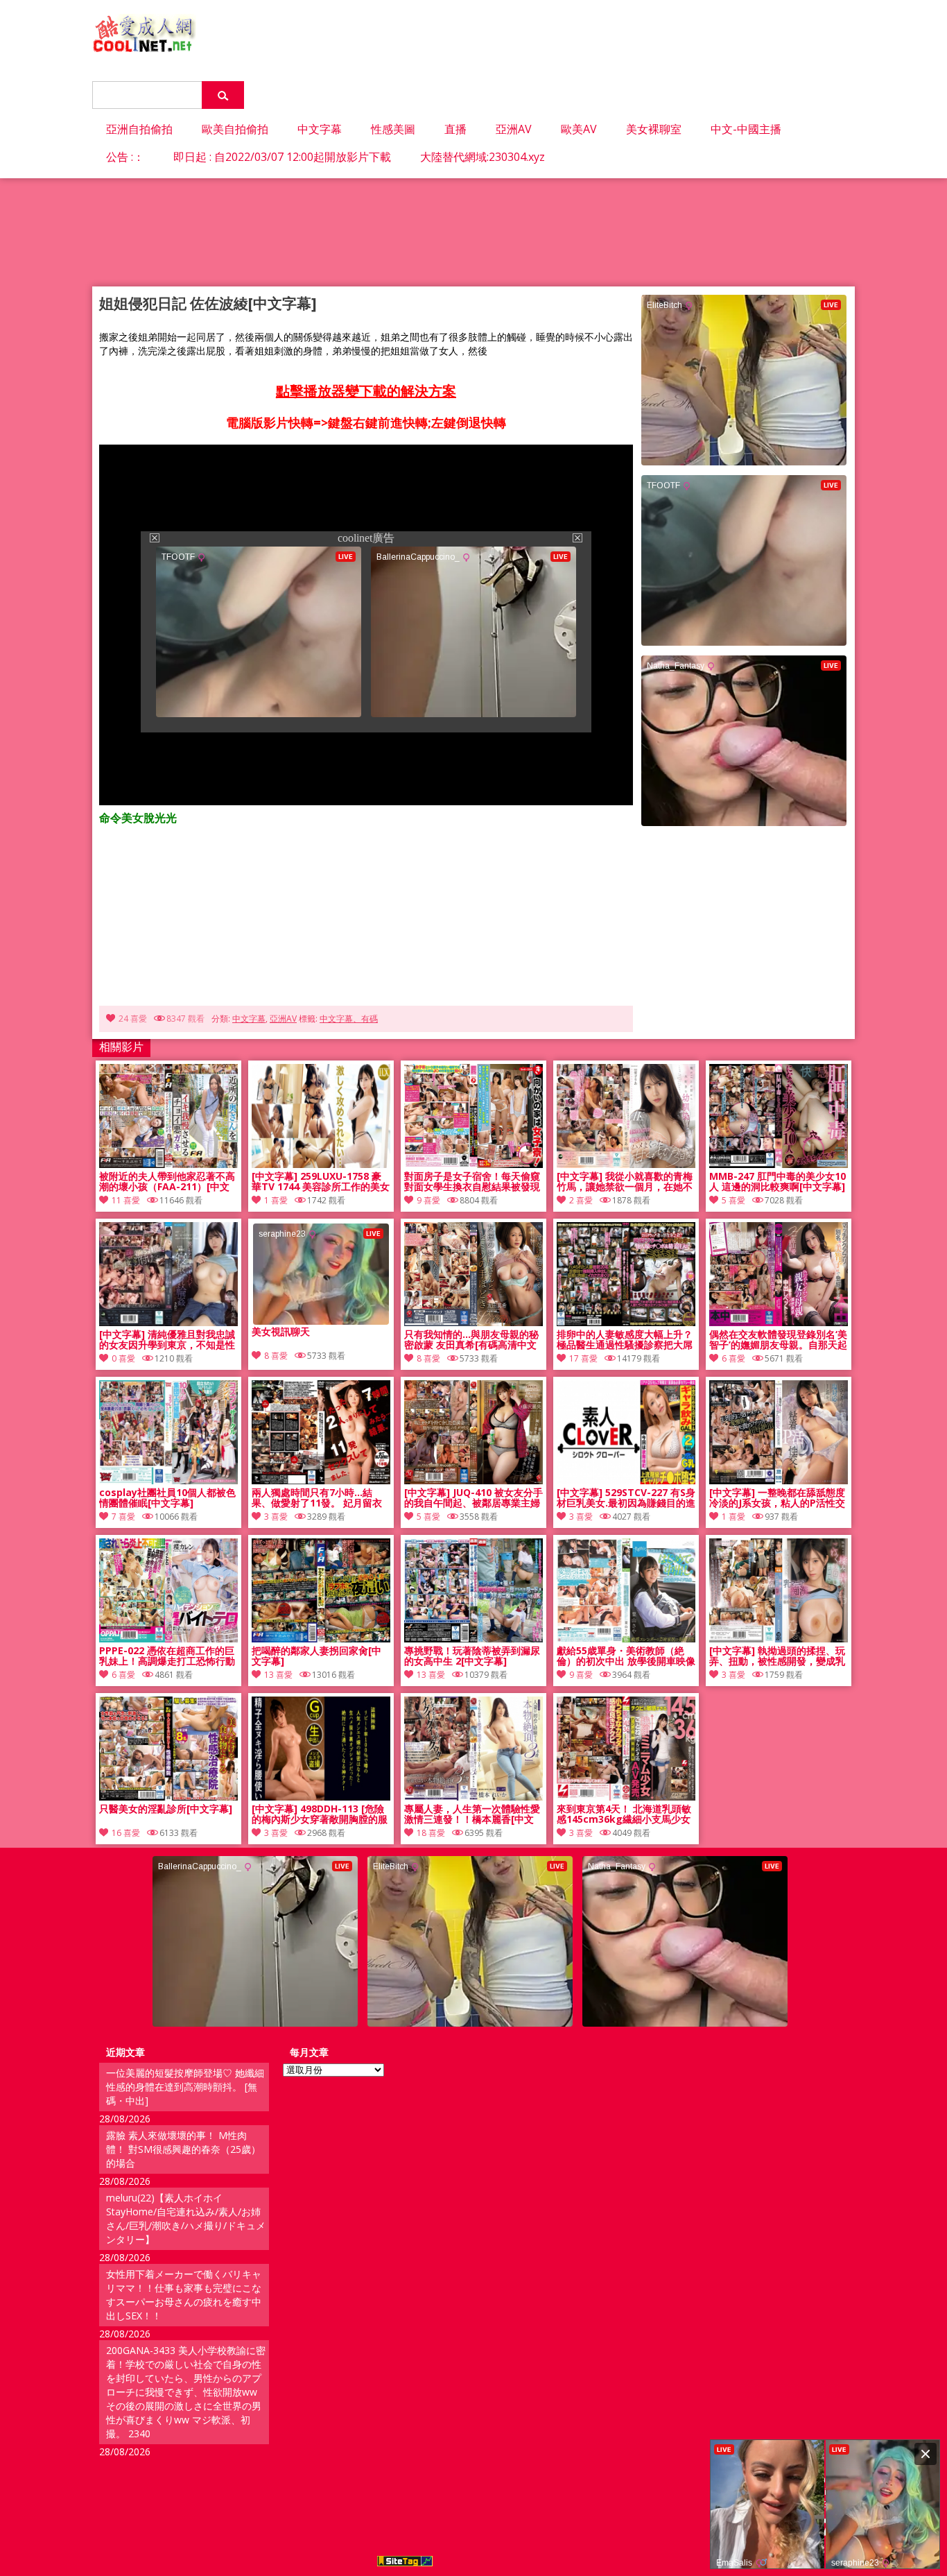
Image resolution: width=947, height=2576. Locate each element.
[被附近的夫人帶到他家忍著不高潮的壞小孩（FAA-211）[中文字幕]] (168, 1164)
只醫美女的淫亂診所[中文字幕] (166, 1809)
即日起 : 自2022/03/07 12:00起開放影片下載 (282, 157)
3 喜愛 (276, 1517)
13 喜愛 (278, 1675)
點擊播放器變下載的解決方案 (366, 391)
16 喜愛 (126, 1833)
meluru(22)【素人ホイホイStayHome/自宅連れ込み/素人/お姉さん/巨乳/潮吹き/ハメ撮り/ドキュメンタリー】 (186, 2218)
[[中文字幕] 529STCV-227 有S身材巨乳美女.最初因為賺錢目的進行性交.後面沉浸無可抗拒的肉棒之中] (626, 1480)
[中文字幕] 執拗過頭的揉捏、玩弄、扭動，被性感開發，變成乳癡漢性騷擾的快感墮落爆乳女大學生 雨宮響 (777, 1656)
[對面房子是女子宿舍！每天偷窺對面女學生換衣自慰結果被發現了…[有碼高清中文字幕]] (473, 1164)
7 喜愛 (123, 1517)
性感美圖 (393, 129)
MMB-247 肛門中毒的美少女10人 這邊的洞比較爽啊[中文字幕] (777, 1182)
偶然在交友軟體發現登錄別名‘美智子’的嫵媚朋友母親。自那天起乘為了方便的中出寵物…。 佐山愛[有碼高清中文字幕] (778, 1340)
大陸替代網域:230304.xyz (483, 157)
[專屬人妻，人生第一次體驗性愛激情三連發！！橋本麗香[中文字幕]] (473, 1797)
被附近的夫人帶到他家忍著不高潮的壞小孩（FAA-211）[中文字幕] (167, 1182)
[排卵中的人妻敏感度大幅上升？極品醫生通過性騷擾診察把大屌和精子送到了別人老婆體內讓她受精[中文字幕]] (626, 1322)
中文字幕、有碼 (349, 1019)
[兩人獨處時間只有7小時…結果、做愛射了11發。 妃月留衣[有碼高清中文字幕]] (321, 1480)
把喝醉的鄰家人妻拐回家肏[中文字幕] (316, 1656)
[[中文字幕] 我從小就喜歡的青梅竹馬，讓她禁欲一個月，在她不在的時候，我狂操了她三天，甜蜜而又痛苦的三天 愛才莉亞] (626, 1164)
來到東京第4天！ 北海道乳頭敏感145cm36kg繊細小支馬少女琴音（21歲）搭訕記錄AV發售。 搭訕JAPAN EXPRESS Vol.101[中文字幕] (624, 1814)
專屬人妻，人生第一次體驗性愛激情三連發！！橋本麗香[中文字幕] (472, 1814)
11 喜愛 (126, 1200)
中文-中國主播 (746, 129)
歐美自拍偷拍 (235, 129)
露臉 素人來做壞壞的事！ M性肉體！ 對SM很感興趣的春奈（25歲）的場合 (183, 2149)
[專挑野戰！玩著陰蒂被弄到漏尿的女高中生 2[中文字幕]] (473, 1639)
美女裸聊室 (654, 129)
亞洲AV (514, 129)
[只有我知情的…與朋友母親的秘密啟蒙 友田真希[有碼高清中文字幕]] (473, 1322)
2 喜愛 (581, 1200)
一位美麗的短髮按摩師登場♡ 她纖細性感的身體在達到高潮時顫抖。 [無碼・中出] (185, 2087)
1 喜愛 (276, 1200)
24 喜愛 (133, 1019)
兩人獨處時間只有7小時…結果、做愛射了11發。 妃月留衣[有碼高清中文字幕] (317, 1498)
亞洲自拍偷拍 (139, 129)
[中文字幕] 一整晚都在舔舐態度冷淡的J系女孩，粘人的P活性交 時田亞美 (777, 1498)
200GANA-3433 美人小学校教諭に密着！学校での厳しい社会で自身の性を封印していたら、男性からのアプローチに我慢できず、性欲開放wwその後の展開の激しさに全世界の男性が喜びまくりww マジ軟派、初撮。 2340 (186, 2392)
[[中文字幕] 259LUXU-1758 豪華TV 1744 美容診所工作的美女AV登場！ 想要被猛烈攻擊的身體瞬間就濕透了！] (321, 1164)
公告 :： (125, 157)
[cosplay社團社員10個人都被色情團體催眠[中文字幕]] (168, 1480)
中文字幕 (320, 129)
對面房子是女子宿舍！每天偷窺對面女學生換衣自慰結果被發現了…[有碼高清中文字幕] (472, 1182)
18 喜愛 (431, 1833)
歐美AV (579, 129)
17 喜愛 (583, 1358)
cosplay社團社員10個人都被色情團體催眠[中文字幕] (167, 1498)
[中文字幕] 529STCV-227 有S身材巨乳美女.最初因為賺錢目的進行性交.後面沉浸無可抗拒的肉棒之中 (626, 1498)
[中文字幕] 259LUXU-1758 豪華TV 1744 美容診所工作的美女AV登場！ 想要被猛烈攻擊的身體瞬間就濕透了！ (321, 1182)
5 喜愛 (733, 1200)
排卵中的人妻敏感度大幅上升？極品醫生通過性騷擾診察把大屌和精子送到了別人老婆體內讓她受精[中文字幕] (625, 1340)
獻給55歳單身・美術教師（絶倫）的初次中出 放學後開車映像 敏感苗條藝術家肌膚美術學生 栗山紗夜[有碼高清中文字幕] (626, 1656)
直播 (455, 129)
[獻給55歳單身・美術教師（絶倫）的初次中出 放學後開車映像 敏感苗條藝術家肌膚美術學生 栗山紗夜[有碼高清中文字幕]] (626, 1639)
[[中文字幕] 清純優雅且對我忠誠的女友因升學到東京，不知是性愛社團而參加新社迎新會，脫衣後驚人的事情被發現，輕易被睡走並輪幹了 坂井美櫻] (168, 1322)
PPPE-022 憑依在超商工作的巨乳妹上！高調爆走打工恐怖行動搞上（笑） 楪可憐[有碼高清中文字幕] (167, 1656)
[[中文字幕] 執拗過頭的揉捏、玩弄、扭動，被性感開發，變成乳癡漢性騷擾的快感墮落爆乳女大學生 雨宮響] (779, 1639)
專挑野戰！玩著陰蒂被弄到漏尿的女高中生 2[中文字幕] (472, 1656)
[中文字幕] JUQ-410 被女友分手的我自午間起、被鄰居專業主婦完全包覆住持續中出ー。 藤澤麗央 (473, 1498)
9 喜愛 (428, 1200)
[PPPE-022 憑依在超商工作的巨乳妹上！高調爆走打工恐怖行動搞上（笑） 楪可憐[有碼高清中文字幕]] (168, 1639)
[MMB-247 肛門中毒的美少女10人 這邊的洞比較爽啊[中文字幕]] (779, 1164)
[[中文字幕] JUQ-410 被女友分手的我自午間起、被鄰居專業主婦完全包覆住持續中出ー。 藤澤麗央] (473, 1480)
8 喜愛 (428, 1358)
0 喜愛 (123, 1358)
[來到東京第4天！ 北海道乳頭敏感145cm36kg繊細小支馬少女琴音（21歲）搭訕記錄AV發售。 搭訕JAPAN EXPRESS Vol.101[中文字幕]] (626, 1797)
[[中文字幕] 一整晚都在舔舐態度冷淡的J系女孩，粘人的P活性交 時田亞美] (779, 1480)
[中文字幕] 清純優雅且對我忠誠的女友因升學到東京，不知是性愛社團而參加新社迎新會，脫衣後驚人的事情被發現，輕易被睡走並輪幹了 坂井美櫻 (167, 1340)
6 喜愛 (733, 1358)
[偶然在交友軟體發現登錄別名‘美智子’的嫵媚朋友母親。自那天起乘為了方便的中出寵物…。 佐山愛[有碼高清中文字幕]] (779, 1322)
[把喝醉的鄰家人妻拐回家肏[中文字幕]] (321, 1639)
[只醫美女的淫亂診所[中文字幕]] (168, 1797)
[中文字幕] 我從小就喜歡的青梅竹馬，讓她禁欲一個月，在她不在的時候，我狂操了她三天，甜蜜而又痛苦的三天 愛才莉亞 (625, 1182)
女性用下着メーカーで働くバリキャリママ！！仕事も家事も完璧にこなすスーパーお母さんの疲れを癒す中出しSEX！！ (184, 2295)
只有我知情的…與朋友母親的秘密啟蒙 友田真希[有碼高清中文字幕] (471, 1340)
